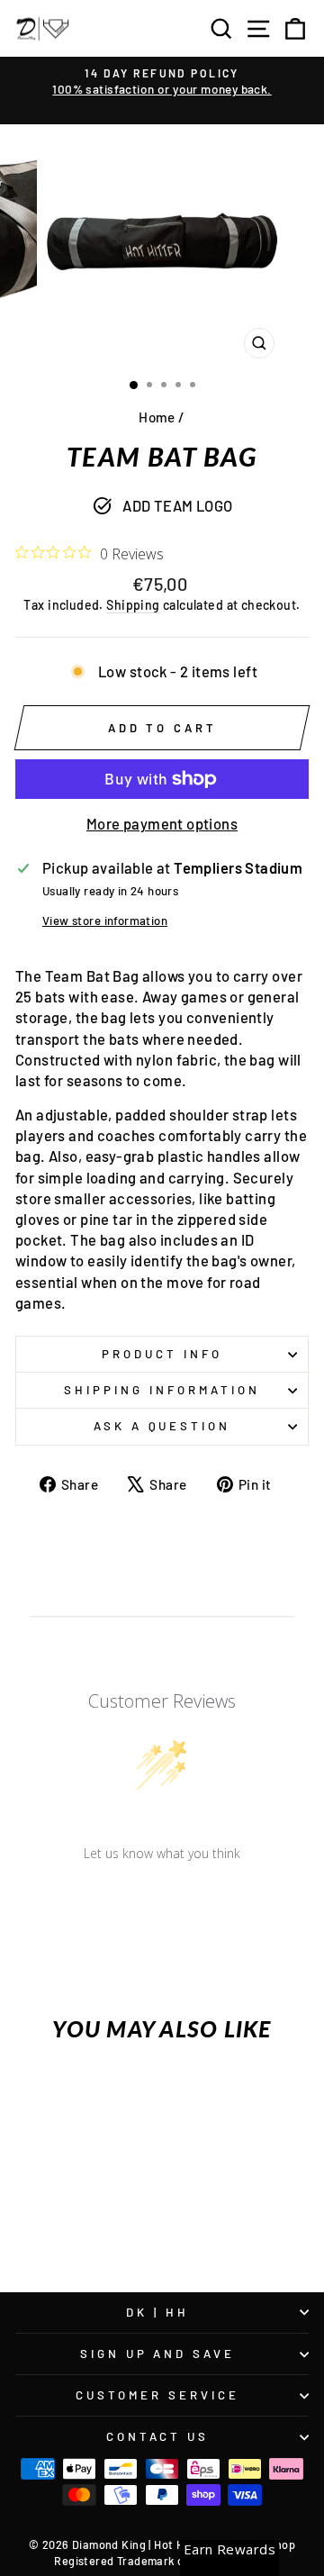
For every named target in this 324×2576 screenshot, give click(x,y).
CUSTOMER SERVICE (157, 2395)
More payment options (162, 823)
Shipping (133, 605)
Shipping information (162, 1390)
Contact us (158, 2436)
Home (157, 417)
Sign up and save (158, 2354)
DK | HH (157, 2312)
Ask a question (162, 1426)
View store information (105, 921)
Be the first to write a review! (162, 1900)
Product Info (162, 1354)
